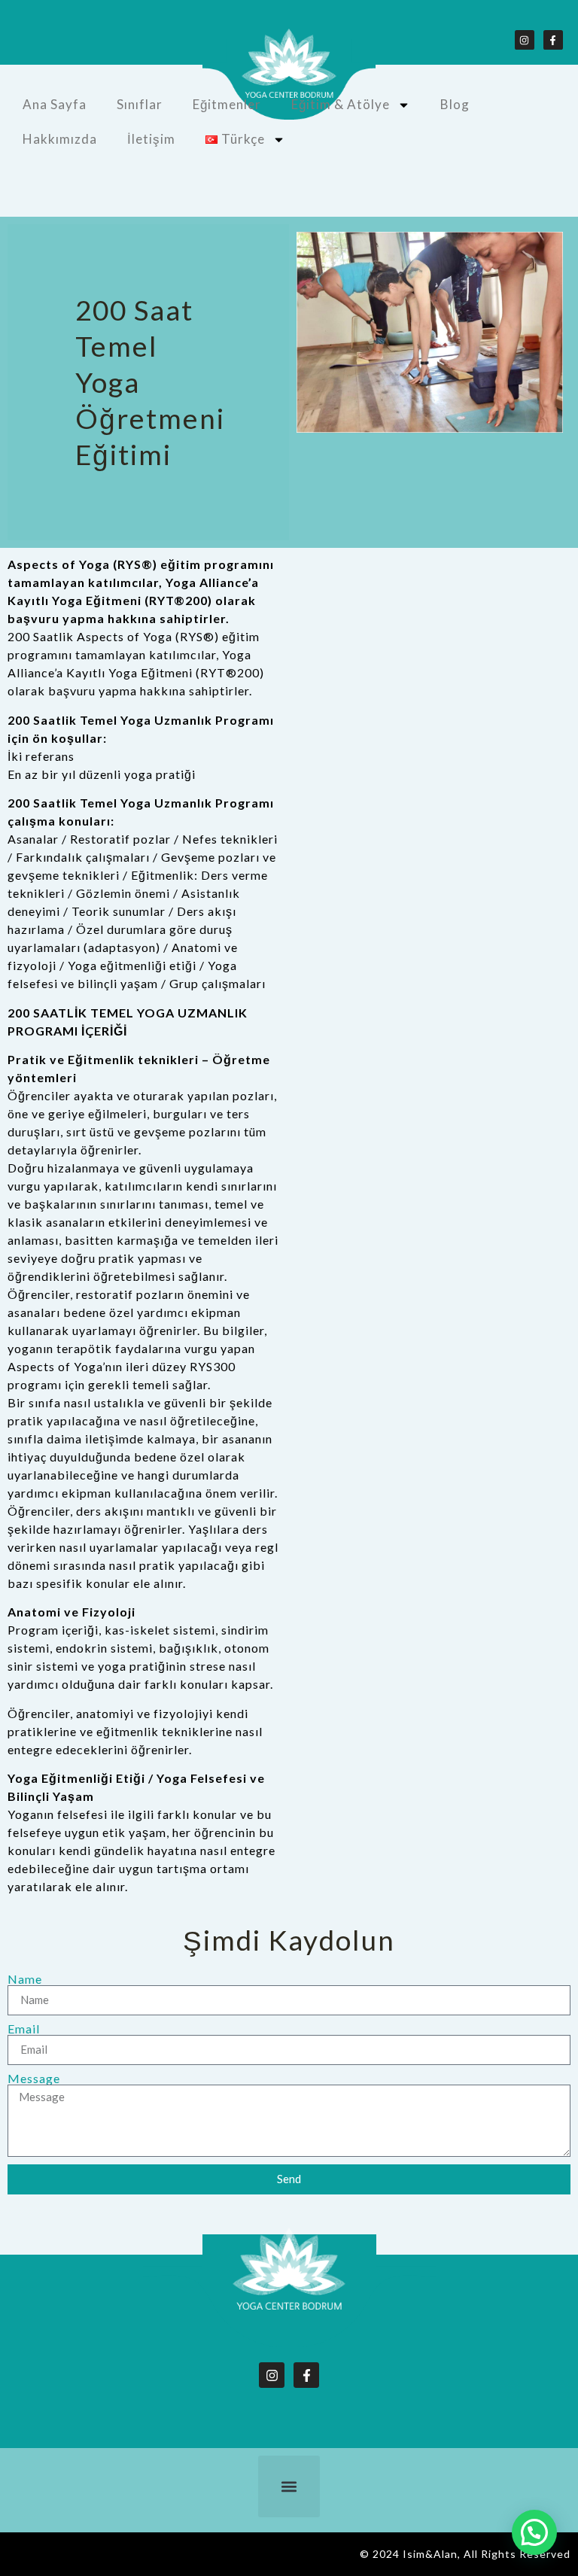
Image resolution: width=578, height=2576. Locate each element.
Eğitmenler (227, 104)
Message (34, 2079)
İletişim (151, 139)
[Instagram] (525, 40)
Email (24, 2029)
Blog (455, 104)
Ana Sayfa (55, 104)
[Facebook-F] (553, 40)
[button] (289, 2486)
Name (25, 1979)
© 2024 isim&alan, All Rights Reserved (465, 2554)
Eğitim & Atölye (341, 104)
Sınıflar (140, 104)
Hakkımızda (60, 139)
